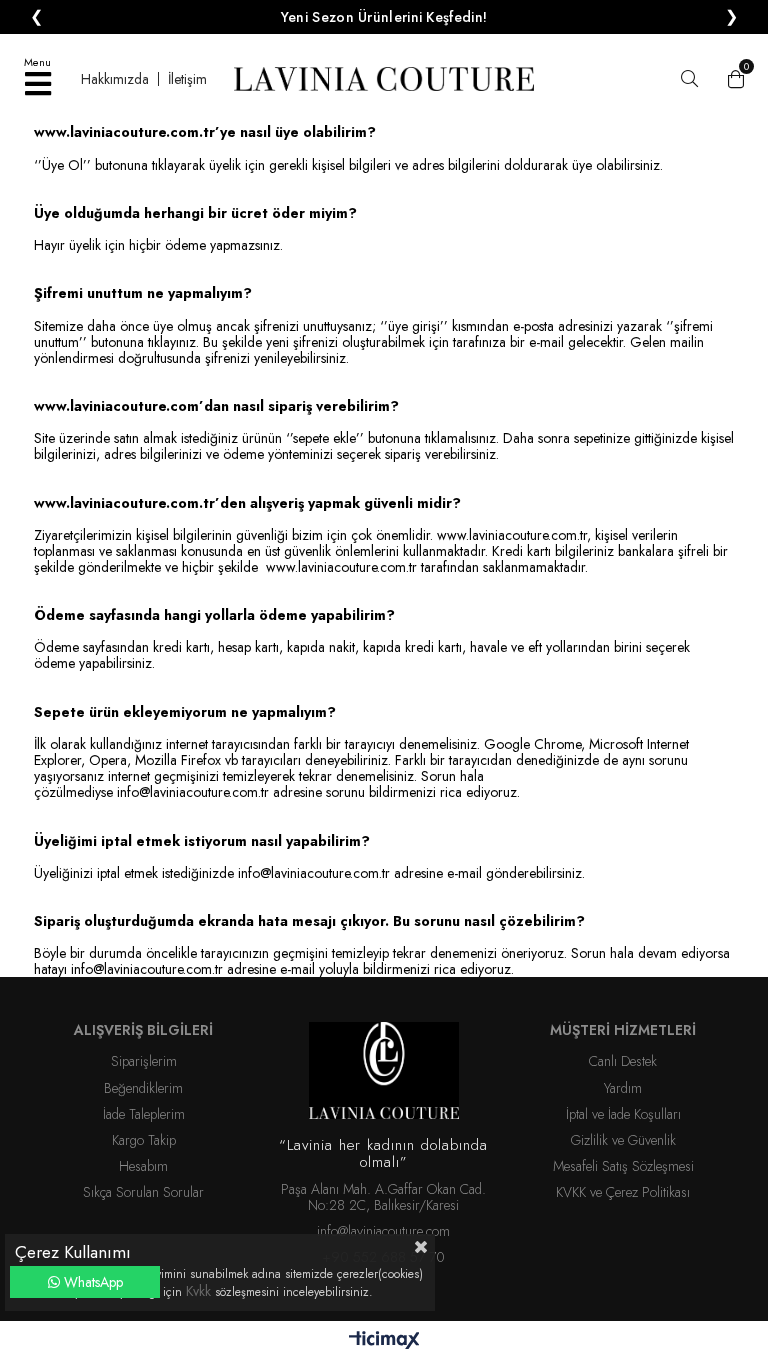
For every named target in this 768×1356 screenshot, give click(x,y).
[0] (731, 79)
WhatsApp (91, 1282)
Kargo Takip (144, 1140)
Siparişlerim (144, 1061)
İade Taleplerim (144, 1114)
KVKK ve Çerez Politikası (623, 1192)
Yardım (623, 1088)
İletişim (187, 79)
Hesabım (143, 1166)
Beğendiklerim (143, 1088)
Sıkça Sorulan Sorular (143, 1192)
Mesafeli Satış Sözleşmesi (623, 1166)
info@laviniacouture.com (383, 1231)
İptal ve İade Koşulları (623, 1114)
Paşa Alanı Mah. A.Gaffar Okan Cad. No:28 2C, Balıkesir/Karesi (383, 1197)
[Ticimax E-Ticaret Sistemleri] (384, 1341)
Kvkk (200, 1291)
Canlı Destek (623, 1061)
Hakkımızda (115, 79)
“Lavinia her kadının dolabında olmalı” (383, 1154)
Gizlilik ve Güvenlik (623, 1140)
